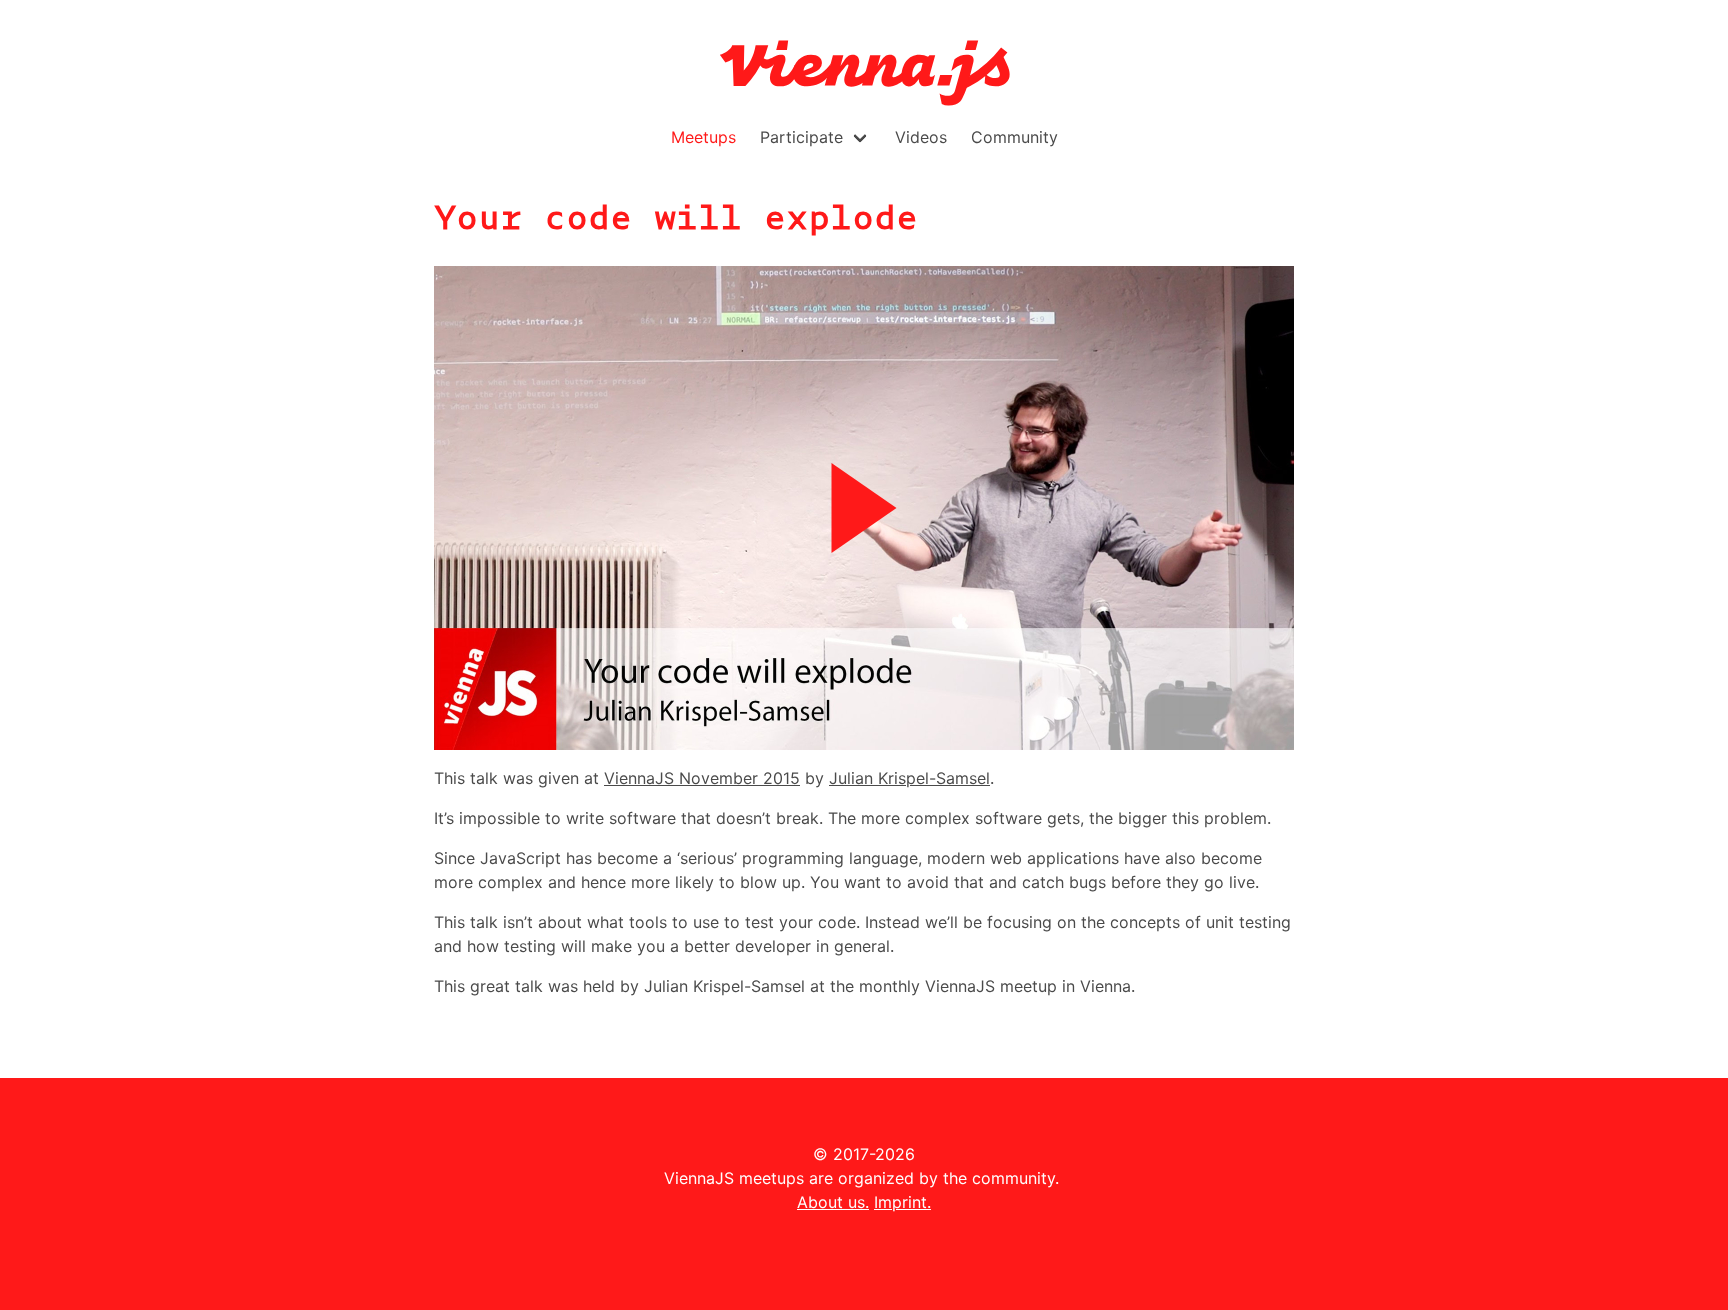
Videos (921, 137)
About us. (833, 1202)
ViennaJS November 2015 (702, 778)
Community (1014, 137)
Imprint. (902, 1202)
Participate (801, 137)
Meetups (703, 137)
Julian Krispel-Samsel (909, 778)
